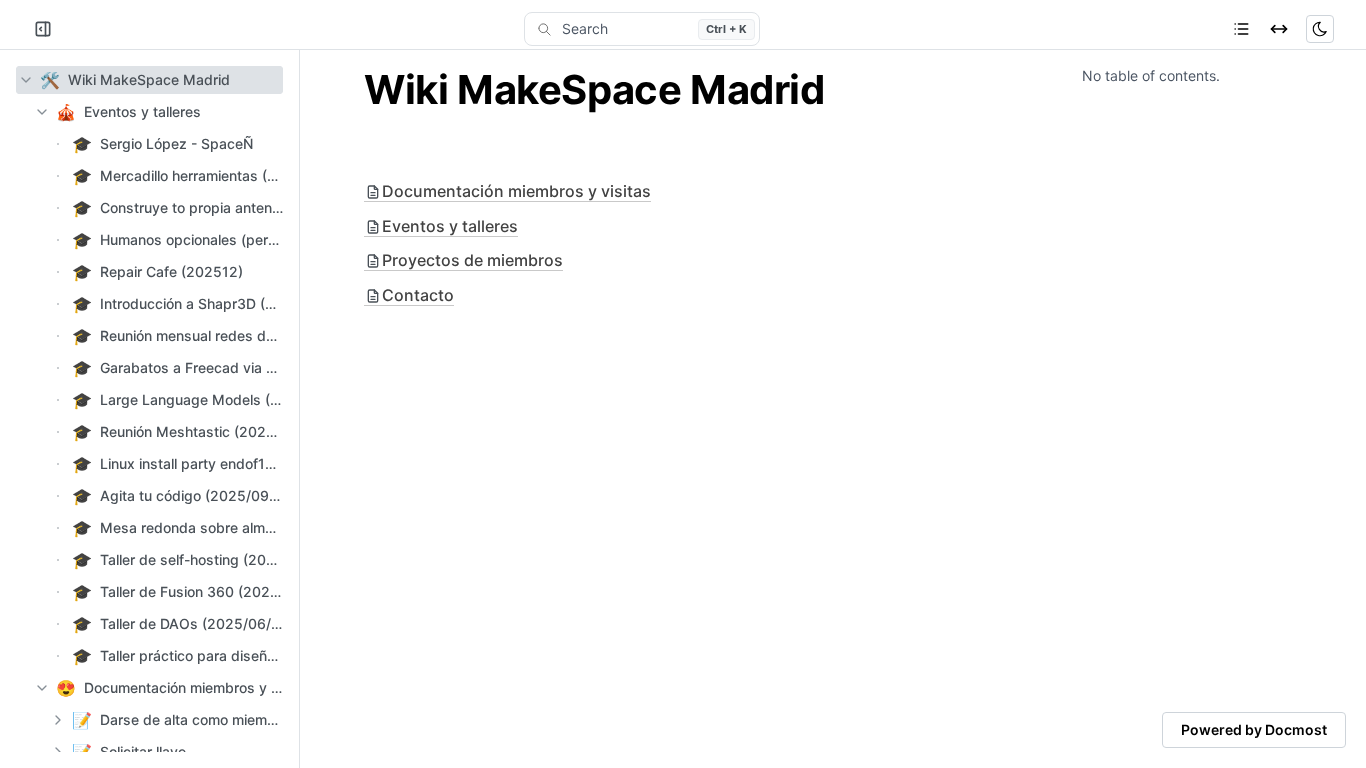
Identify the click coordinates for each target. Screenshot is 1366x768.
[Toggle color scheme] (1320, 29)
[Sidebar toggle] (43, 29)
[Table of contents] (1241, 29)
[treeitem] (149, 80)
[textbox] (683, 90)
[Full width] (1279, 29)
